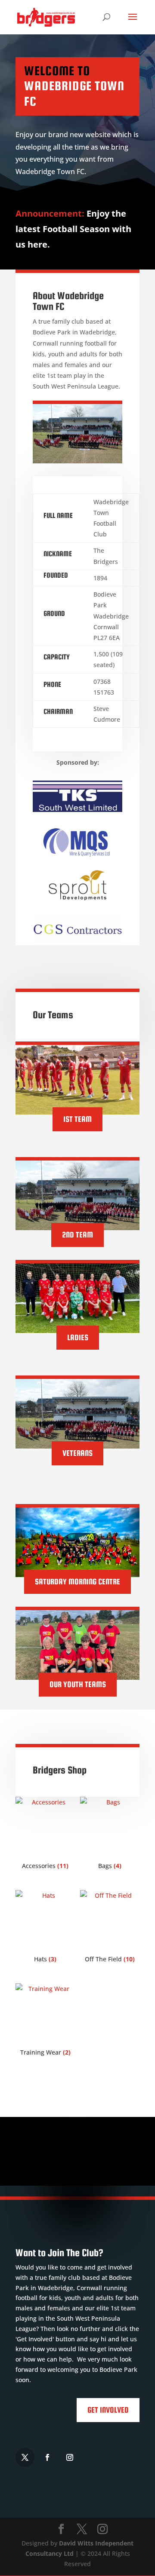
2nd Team (77, 1235)
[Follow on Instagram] (70, 2457)
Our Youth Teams (78, 1684)
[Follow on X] (25, 2457)
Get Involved (108, 2410)
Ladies (78, 1337)
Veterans (77, 1453)
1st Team (77, 1119)
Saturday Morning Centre (77, 1582)
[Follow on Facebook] (47, 2457)
